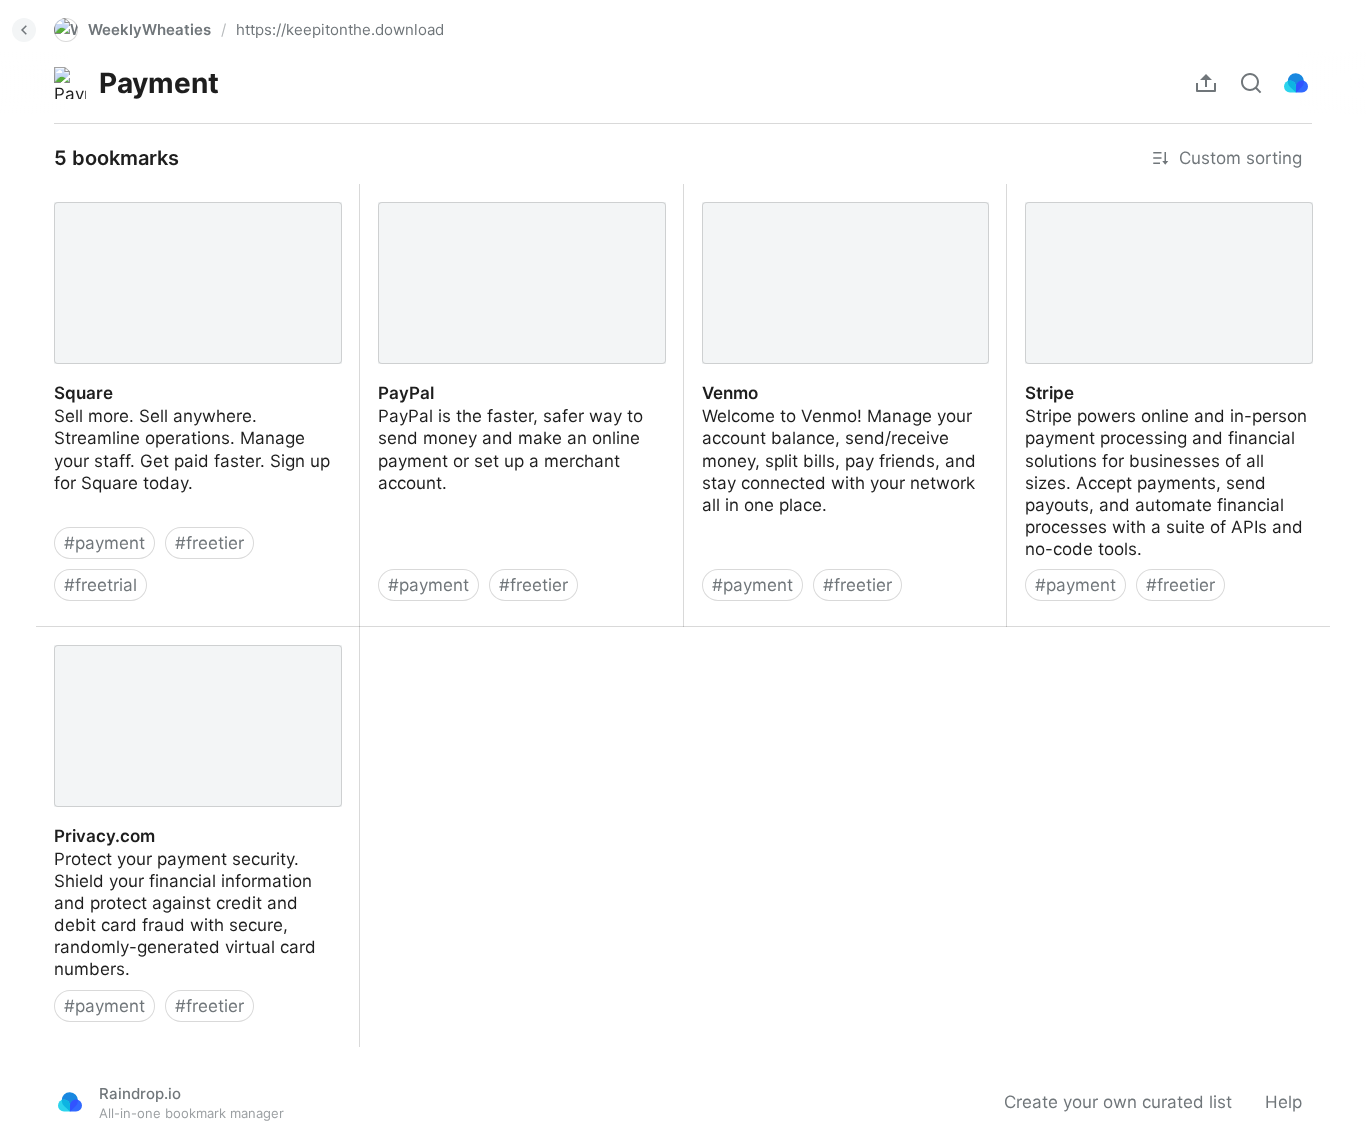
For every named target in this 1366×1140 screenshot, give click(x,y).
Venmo (712, 195)
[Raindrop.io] (1296, 83)
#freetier (209, 543)
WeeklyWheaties (149, 29)
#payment (104, 543)
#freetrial (100, 585)
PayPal (387, 195)
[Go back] (24, 30)
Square (64, 195)
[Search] (1251, 83)
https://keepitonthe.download (340, 29)
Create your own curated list (1118, 1102)
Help (1283, 1102)
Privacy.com (84, 638)
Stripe (1030, 195)
